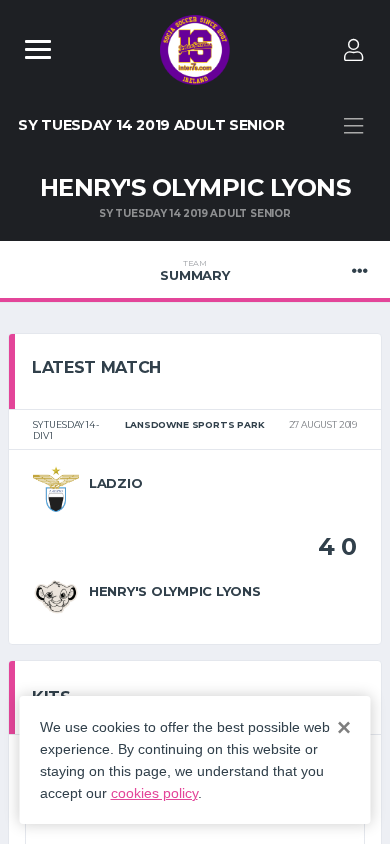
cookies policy (154, 793)
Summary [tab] (194, 271)
